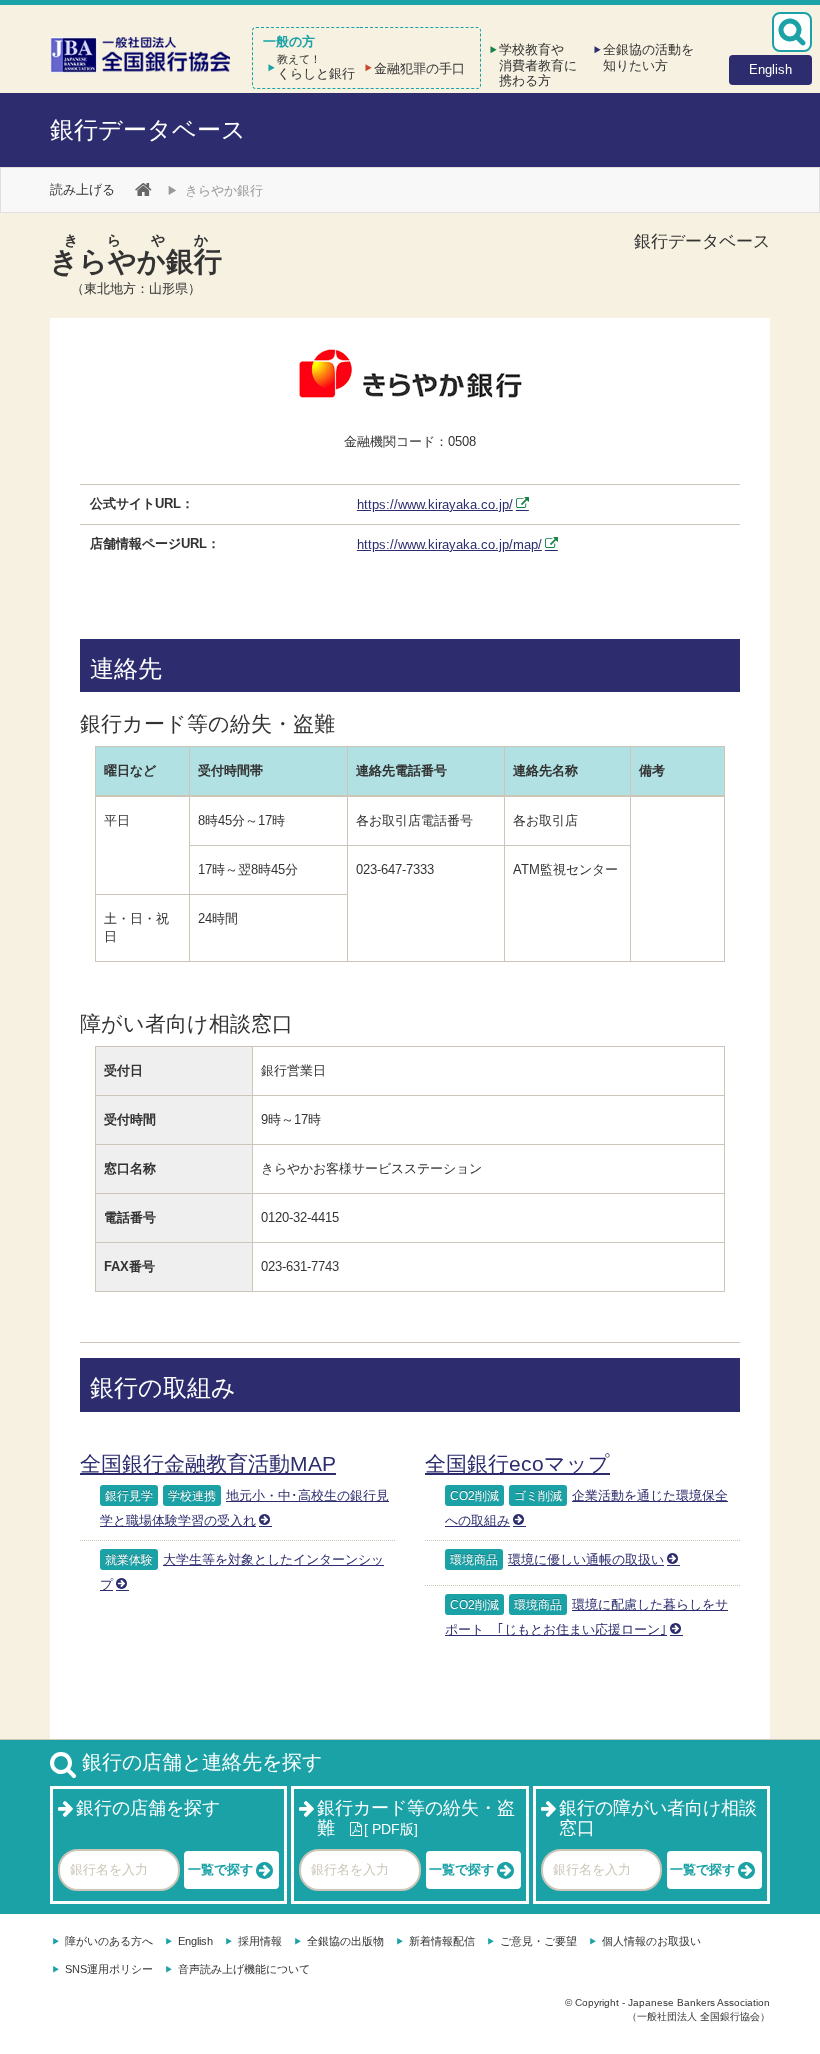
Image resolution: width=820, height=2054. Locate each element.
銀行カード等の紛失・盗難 (416, 1818)
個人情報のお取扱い (651, 1941)
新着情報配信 (442, 1941)
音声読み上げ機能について (244, 1969)
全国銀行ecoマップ (517, 1463)
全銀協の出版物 (345, 1941)
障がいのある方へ (109, 1941)
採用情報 (260, 1941)
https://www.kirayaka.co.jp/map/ (449, 544)
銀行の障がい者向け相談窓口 (658, 1818)
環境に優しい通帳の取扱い (586, 1559)
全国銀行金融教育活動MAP (208, 1463)
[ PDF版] (391, 1829)
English (195, 1941)
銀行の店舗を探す (148, 1808)
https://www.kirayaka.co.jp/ (435, 504)
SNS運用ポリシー (109, 1969)
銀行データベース (148, 129)
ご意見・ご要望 (538, 1941)
